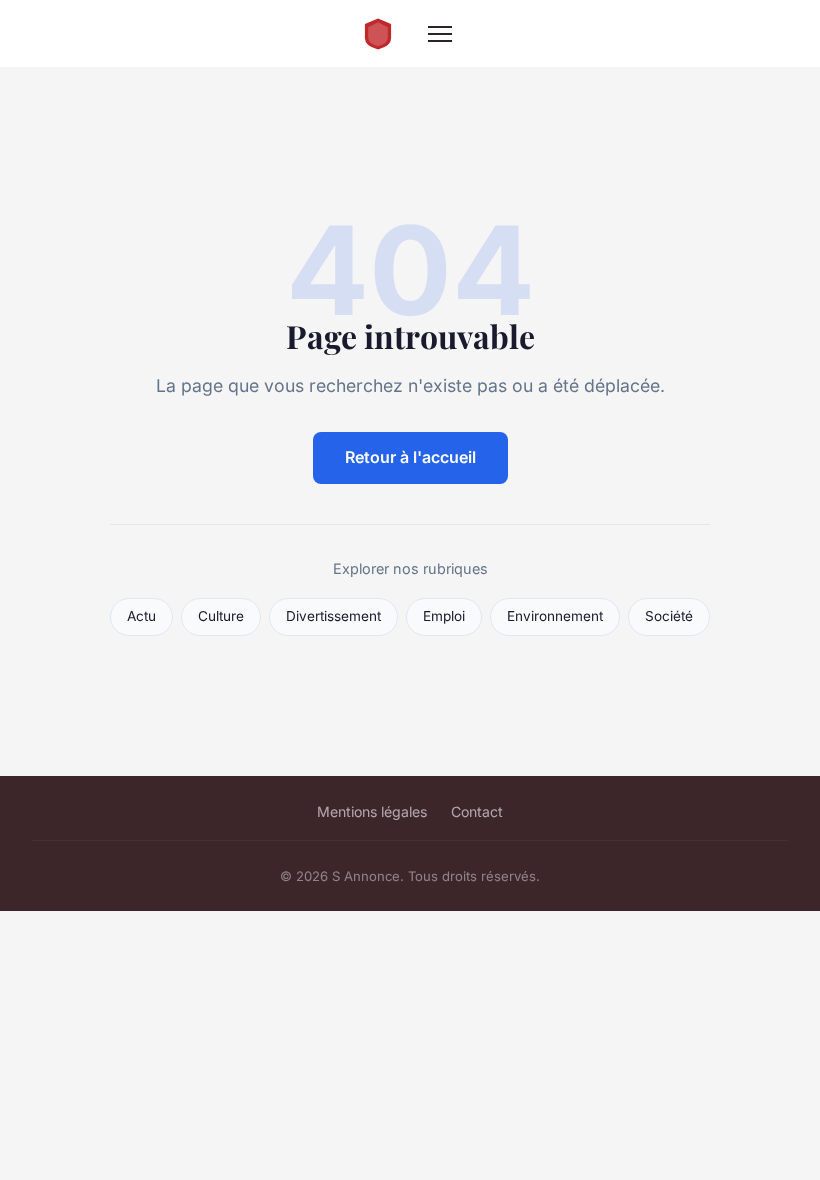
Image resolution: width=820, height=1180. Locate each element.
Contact (477, 811)
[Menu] (440, 34)
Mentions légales (372, 811)
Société (669, 616)
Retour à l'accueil (410, 457)
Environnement (555, 616)
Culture (221, 616)
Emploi (444, 616)
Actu (141, 616)
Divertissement (333, 616)
